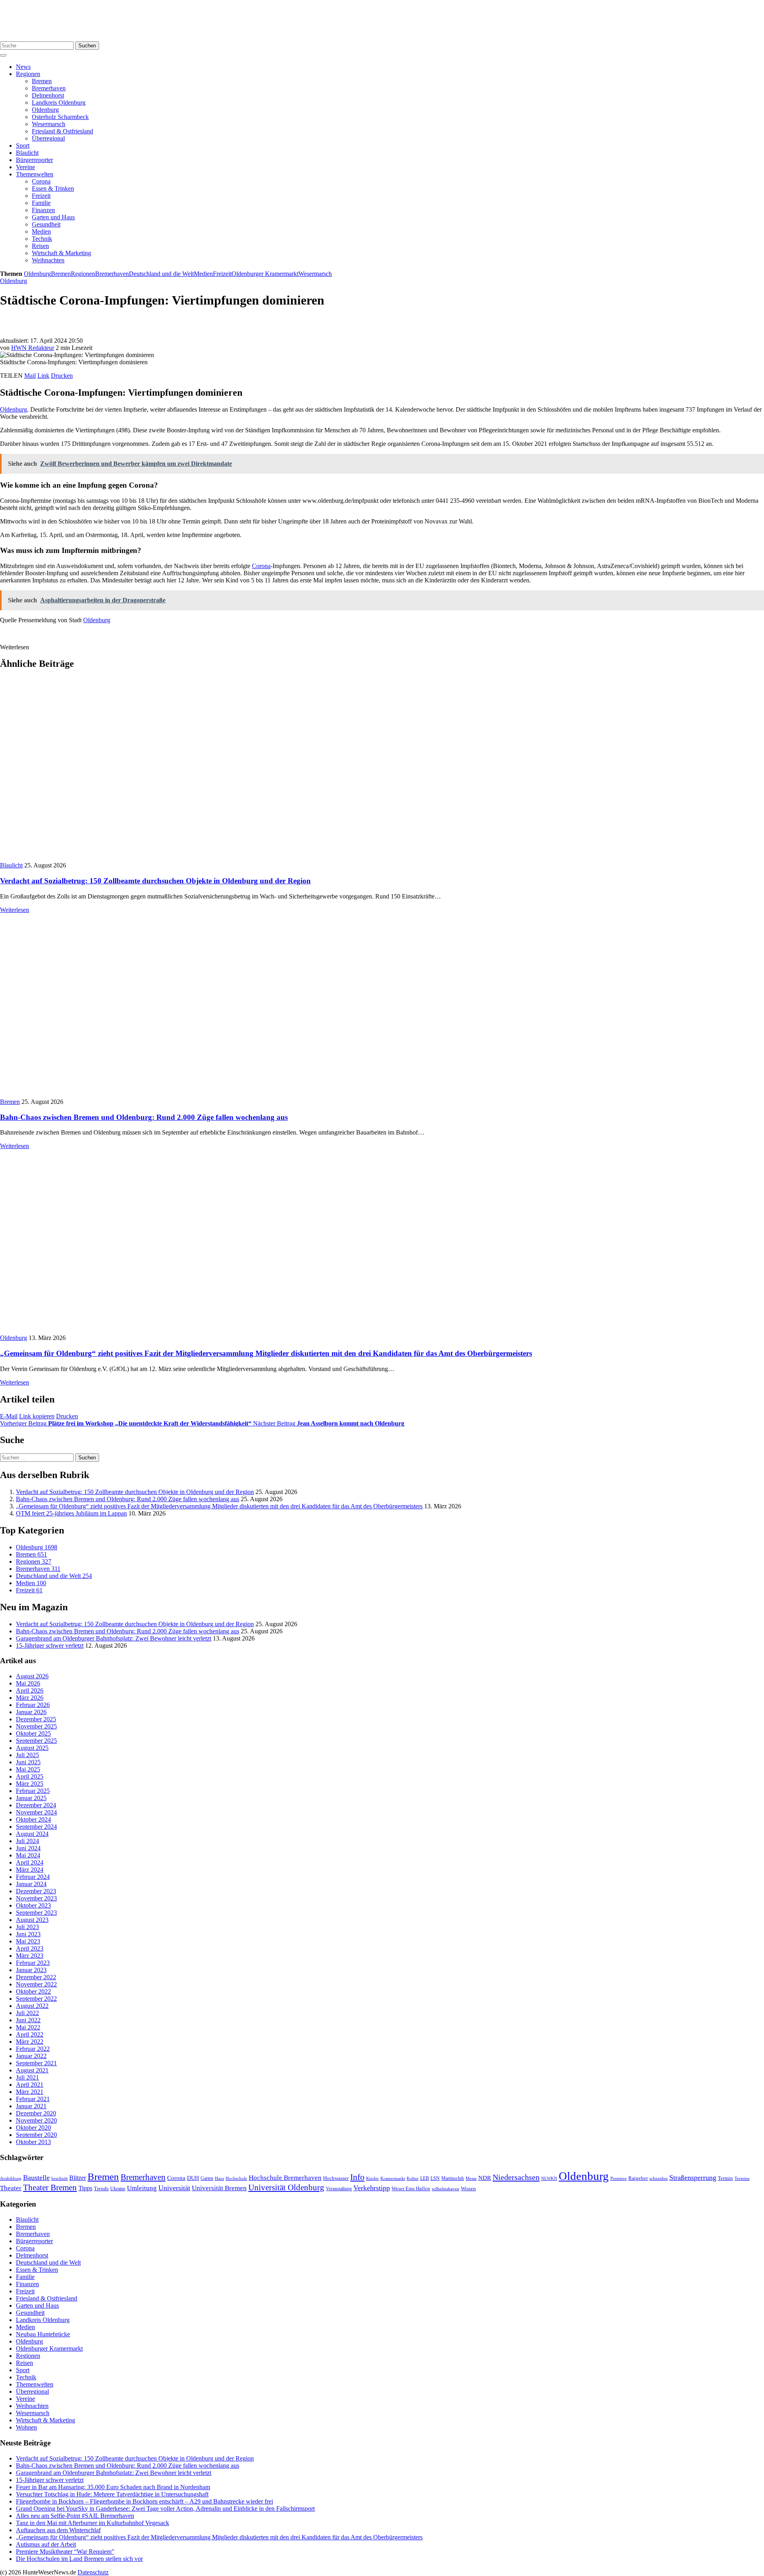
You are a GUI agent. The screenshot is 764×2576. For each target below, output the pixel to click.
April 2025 (30, 1776)
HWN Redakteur (33, 348)
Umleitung (142, 2188)
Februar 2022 (33, 2049)
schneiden (659, 2178)
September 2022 (36, 1999)
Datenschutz (93, 2572)
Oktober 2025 (33, 1733)
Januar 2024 (31, 1884)
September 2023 (36, 1913)
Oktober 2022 (33, 1991)
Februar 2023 (33, 1963)
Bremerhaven (49, 88)
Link (43, 376)
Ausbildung (11, 2178)
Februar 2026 (33, 1705)
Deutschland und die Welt (161, 274)
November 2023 (36, 1898)
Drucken (62, 376)
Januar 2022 (31, 2056)
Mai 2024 (28, 1855)
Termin (725, 2178)
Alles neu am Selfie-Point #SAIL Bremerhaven (75, 2516)
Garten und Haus (53, 217)
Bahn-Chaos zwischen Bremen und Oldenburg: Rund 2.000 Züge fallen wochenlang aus (144, 1117)
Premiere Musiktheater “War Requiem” (65, 2552)
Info (357, 2177)
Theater (11, 2188)
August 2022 (32, 2006)
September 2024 (36, 1827)
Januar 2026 (31, 1712)
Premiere (619, 2179)
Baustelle (36, 2178)
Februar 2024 (33, 1877)
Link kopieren (37, 1416)
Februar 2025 (33, 1791)
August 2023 (32, 1920)
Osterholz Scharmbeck (60, 117)
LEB (425, 2179)
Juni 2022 (28, 2020)
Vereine (25, 167)
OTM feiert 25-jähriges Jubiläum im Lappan (71, 1513)
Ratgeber (638, 2178)
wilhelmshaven (445, 2189)
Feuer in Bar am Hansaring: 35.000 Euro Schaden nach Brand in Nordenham (113, 2487)
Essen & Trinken (53, 188)
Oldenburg (45, 110)
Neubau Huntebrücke (43, 2334)
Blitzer (78, 2178)
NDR (485, 2178)
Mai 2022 (28, 2027)
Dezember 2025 (36, 1719)
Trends (101, 2189)
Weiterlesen (15, 910)
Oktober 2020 (33, 2128)
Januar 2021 (31, 2106)
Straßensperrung (693, 2178)
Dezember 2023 (36, 1891)
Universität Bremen (219, 2188)
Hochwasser (336, 2178)
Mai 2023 (28, 1941)
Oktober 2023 (33, 1905)
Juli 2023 (27, 1927)
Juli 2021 (27, 2077)
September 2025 (36, 1741)
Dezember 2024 (36, 1805)
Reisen (40, 246)
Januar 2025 (31, 1798)
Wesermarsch (49, 124)
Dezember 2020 (36, 2113)
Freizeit (41, 196)
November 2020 (36, 2120)
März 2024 (30, 1870)
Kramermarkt (393, 2178)
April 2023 (30, 1948)
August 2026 (32, 1676)
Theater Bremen (50, 2187)
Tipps (85, 2188)
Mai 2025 (28, 1769)
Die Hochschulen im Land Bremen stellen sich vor (79, 2559)
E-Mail (9, 1416)
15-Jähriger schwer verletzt (50, 1645)
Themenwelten (35, 174)
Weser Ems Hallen (411, 2189)
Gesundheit (46, 224)
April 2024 (30, 1862)
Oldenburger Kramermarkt (265, 274)
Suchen (87, 46)
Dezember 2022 (36, 1977)
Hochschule (236, 2178)
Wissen (468, 2188)
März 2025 (30, 1784)
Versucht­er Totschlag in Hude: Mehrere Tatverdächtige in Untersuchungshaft (112, 2494)
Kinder (372, 2178)
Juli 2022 (27, 2013)
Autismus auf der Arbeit (46, 2544)
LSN (435, 2178)
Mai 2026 (28, 1683)
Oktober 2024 (33, 1819)
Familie (41, 203)
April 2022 (30, 2034)
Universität (174, 2188)
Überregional (48, 138)
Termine (742, 2178)
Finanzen (43, 210)
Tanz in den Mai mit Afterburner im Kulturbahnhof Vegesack (93, 2523)
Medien (41, 231)
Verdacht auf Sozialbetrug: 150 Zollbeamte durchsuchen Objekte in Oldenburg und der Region (155, 881)
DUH (193, 2178)
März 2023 (30, 1956)
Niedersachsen (516, 2177)
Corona (41, 181)
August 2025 (32, 1748)
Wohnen (26, 2427)
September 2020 (36, 2135)
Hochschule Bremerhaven (285, 2178)
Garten (207, 2178)
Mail (30, 376)
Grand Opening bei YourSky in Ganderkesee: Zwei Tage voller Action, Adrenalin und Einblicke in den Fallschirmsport (165, 2509)
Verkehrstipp (372, 2188)
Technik (42, 239)
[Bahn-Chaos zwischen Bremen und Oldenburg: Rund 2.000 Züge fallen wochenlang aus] (143, 1095)
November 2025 (36, 1726)
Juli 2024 (27, 1841)
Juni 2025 (28, 1762)
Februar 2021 (33, 2099)
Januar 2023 (31, 1970)
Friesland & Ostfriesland (62, 131)
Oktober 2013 (33, 2142)
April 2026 (30, 1690)
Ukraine (118, 2189)
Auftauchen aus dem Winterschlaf (58, 2530)
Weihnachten (48, 260)
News (23, 67)
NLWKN (549, 2179)
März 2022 (30, 2042)
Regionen (28, 74)
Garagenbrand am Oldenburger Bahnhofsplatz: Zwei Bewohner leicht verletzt (114, 1638)
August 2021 (32, 2070)
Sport (23, 145)
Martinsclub (453, 2179)
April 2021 (30, 2085)
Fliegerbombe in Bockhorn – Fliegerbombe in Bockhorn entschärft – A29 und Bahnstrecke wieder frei (144, 2501)
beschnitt (59, 2178)
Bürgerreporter (34, 160)
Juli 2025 (27, 1755)
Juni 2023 (28, 1934)
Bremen (42, 81)
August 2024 (32, 1834)
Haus (219, 2178)
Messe (471, 2178)
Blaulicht (27, 153)
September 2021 (36, 2063)
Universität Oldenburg (286, 2187)
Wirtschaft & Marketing (61, 253)
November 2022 (36, 1984)
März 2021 (30, 2092)
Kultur (413, 2178)
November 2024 (36, 1812)
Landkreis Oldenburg (59, 103)
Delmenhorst (48, 95)
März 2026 (30, 1698)
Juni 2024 (28, 1848)
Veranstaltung (339, 2189)
